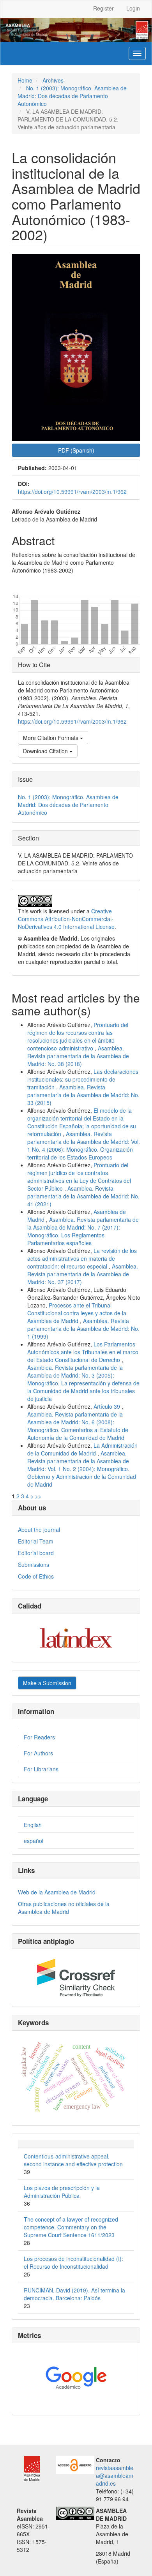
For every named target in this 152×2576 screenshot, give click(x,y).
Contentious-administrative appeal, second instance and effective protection (73, 2160)
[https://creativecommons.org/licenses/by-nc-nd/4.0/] (75, 2512)
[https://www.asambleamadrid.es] (28, 2467)
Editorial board (36, 1553)
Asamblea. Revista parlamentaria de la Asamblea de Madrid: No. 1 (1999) (83, 1329)
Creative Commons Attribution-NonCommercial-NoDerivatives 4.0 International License (66, 919)
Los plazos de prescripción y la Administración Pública (62, 2192)
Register (103, 8)
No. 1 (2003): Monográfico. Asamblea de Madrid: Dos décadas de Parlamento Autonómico (72, 96)
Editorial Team (36, 1541)
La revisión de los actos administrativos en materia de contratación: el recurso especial (82, 1258)
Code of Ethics (36, 1576)
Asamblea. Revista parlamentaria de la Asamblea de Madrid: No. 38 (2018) (78, 1056)
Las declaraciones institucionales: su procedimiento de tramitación (83, 1079)
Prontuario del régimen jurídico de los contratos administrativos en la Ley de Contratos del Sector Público (79, 1177)
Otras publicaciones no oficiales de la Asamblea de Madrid (64, 1908)
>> (38, 1496)
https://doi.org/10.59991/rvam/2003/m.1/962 (72, 492)
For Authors (38, 1753)
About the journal (39, 1529)
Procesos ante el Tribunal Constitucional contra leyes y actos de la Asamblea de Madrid (77, 1313)
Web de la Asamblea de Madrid (57, 1892)
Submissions (34, 1565)
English (33, 1825)
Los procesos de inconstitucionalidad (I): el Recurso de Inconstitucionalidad (73, 2262)
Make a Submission (47, 1683)
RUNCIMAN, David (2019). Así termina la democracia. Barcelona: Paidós (74, 2294)
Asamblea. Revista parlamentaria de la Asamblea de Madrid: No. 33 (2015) (83, 1095)
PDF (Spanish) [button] (76, 450)
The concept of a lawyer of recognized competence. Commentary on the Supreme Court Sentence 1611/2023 (71, 2227)
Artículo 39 (108, 1406)
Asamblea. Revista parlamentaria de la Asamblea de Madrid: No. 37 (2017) (83, 1274)
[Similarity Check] (76, 1978)
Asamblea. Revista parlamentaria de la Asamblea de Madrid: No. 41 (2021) (83, 1196)
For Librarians (41, 1769)
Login (133, 8)
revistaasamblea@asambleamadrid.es (115, 2476)
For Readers (39, 1737)
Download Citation (46, 751)
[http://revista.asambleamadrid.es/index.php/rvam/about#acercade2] (75, 2464)
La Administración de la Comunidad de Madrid (82, 1449)
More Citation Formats (51, 738)
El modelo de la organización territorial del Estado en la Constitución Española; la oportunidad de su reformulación (82, 1122)
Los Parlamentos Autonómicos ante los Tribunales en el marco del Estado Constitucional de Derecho (83, 1352)
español (34, 1841)
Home (25, 80)
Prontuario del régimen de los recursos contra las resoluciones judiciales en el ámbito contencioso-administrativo (78, 1036)
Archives (53, 80)
